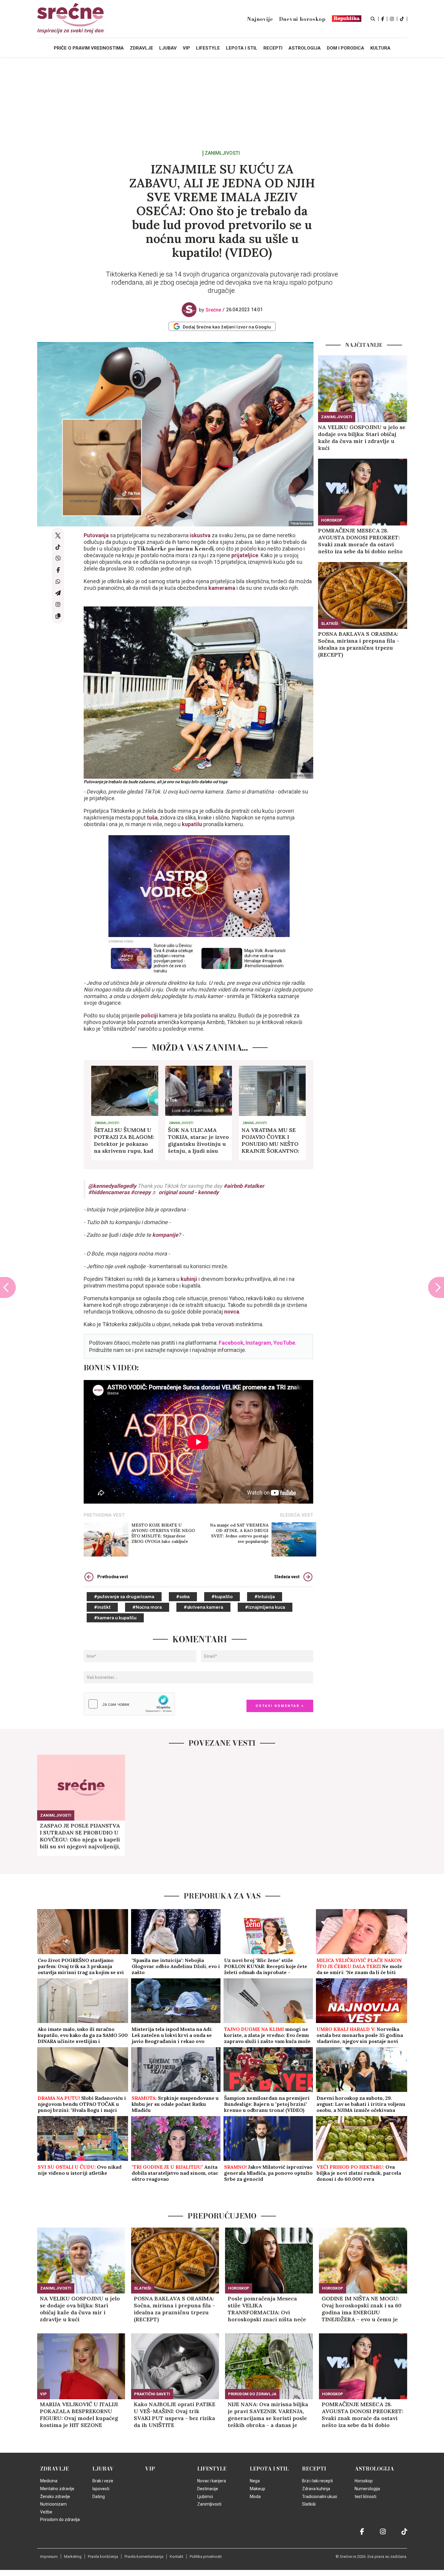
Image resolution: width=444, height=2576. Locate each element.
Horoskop (332, 520)
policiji (150, 1015)
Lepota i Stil (269, 2469)
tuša (152, 818)
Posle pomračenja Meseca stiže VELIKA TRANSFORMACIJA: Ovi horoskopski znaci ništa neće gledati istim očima (267, 2309)
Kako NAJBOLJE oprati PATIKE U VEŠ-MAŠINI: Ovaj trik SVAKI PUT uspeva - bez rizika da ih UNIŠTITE (175, 2415)
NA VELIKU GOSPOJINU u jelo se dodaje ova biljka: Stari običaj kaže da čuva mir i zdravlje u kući (362, 438)
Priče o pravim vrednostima (89, 48)
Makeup (257, 2489)
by (210, 310)
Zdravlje (55, 2469)
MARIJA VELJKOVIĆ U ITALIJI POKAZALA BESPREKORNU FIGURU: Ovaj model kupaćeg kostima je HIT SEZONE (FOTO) (79, 2415)
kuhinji (189, 1279)
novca (232, 1312)
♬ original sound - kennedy (185, 1192)
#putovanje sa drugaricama (124, 1597)
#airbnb (233, 1186)
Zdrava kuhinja (316, 2489)
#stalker (254, 1186)
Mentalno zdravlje (57, 2489)
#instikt (102, 1607)
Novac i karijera (212, 2481)
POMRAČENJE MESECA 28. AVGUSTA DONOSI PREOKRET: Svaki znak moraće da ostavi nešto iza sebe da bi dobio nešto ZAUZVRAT (360, 541)
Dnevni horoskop (302, 19)
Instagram (258, 1343)
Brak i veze (103, 2481)
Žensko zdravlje (55, 2497)
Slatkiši (330, 624)
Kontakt (177, 2557)
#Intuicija (265, 1597)
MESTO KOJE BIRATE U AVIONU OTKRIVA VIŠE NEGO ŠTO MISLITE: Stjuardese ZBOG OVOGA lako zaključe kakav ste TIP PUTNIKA (163, 1533)
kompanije (165, 1235)
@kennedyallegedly (112, 1186)
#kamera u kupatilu (115, 1618)
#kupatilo (222, 1597)
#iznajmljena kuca (265, 1607)
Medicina (49, 2481)
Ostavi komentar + (280, 1706)
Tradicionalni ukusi (320, 2497)
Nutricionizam (53, 2504)
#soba (183, 1597)
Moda (255, 2497)
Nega (255, 2481)
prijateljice (245, 555)
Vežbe (46, 2512)
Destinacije (208, 2489)
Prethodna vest (113, 1577)
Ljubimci (205, 2497)
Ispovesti (101, 2489)
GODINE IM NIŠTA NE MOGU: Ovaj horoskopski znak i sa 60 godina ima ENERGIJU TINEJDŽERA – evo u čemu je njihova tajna (362, 2309)
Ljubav (103, 2469)
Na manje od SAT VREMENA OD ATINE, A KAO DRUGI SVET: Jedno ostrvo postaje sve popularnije (239, 1533)
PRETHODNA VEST (104, 1515)
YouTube (284, 1343)
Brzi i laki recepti (317, 2481)
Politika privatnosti (206, 2557)
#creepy (141, 1192)
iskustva (200, 535)
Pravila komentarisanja (144, 2557)
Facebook (231, 1343)
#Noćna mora (147, 1607)
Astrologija (374, 2469)
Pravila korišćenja (103, 2557)
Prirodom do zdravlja (252, 2394)
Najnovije (260, 19)
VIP (43, 2394)
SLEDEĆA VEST (296, 1515)
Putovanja (96, 535)
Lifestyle (212, 2469)
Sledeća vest (287, 1577)
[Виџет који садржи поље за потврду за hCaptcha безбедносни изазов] (129, 1704)
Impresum (49, 2557)
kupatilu (192, 824)
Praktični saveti (152, 2394)
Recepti (314, 2469)
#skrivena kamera (203, 1607)
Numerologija (367, 2489)
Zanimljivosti (222, 153)
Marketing (73, 2557)
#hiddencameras (109, 1192)
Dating (99, 2497)
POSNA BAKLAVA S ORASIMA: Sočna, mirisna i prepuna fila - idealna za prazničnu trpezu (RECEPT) (359, 644)
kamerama (222, 588)
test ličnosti (365, 2497)
